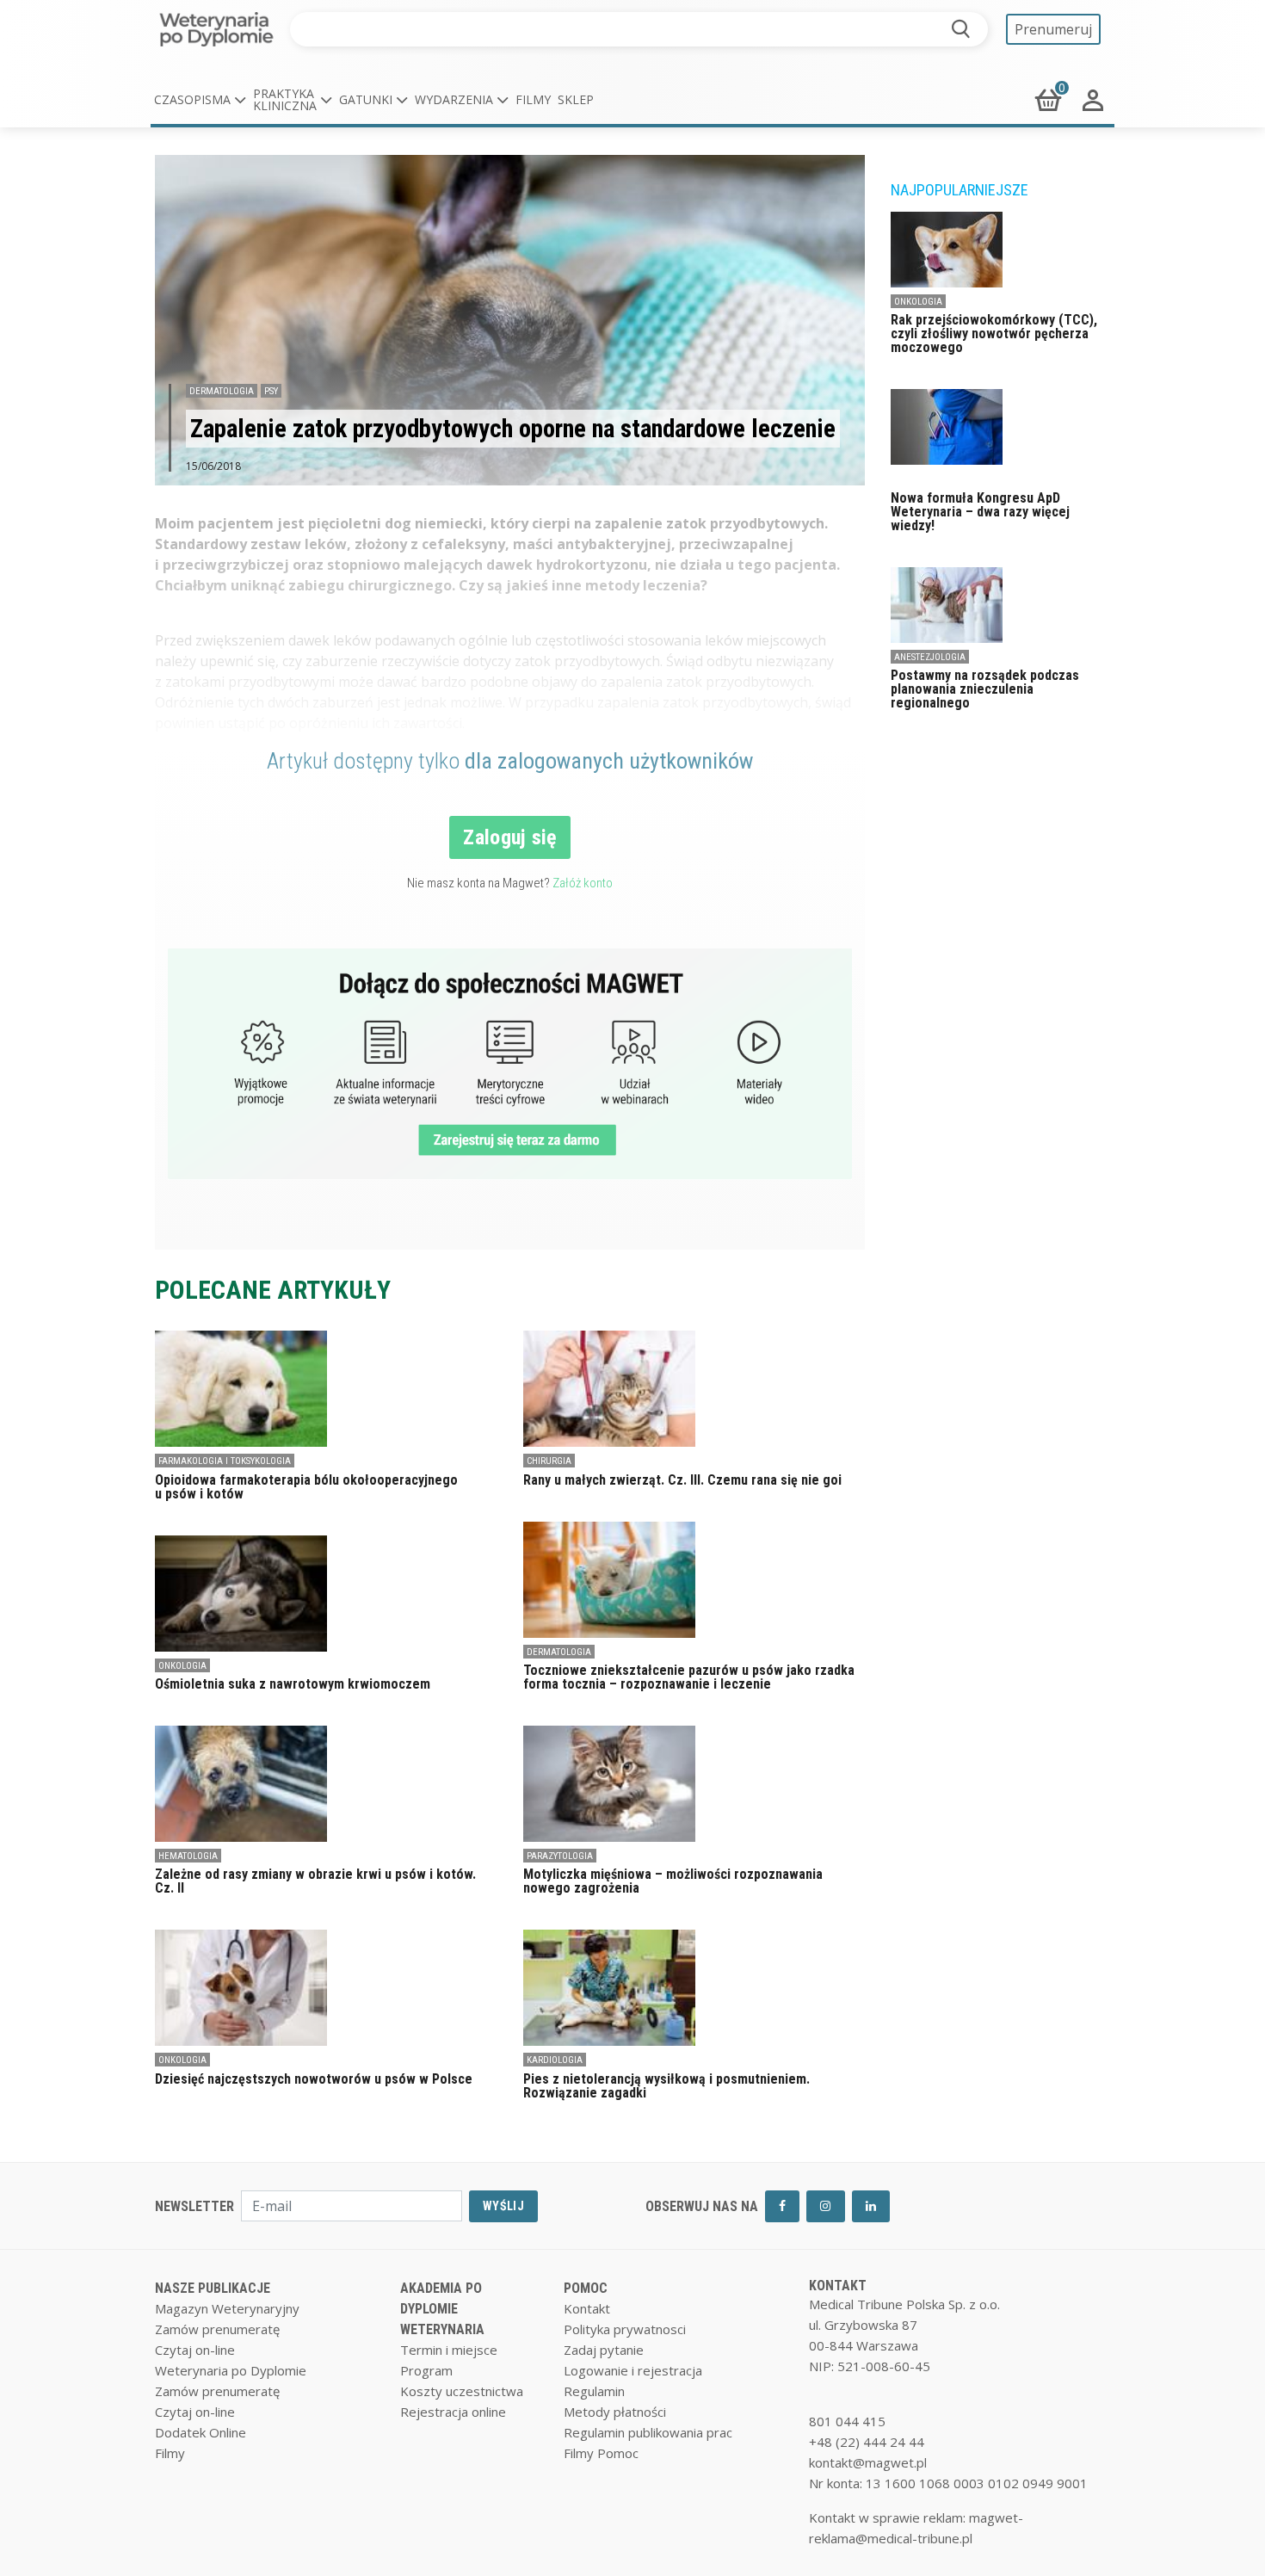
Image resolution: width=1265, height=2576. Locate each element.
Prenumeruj (1053, 29)
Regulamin (594, 2391)
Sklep (576, 99)
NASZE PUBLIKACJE (213, 2288)
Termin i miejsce (449, 2350)
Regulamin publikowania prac (648, 2432)
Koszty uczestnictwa (462, 2391)
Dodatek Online (201, 2432)
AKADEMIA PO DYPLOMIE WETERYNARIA (442, 2309)
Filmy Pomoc (601, 2453)
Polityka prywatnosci (625, 2329)
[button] (200, 100)
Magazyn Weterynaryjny (227, 2308)
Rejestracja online (453, 2412)
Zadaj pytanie (604, 2350)
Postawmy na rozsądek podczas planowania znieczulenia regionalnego (985, 689)
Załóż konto (583, 883)
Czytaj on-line (195, 2350)
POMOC (586, 2288)
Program (426, 2370)
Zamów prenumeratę (217, 2329)
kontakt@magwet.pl (868, 2462)
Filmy (533, 99)
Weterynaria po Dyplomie (231, 2370)
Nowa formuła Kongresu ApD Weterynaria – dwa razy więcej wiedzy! (980, 512)
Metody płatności (615, 2412)
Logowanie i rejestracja (633, 2370)
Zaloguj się (510, 837)
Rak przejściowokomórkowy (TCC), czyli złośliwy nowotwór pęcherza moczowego (994, 334)
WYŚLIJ (503, 2206)
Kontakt (587, 2308)
